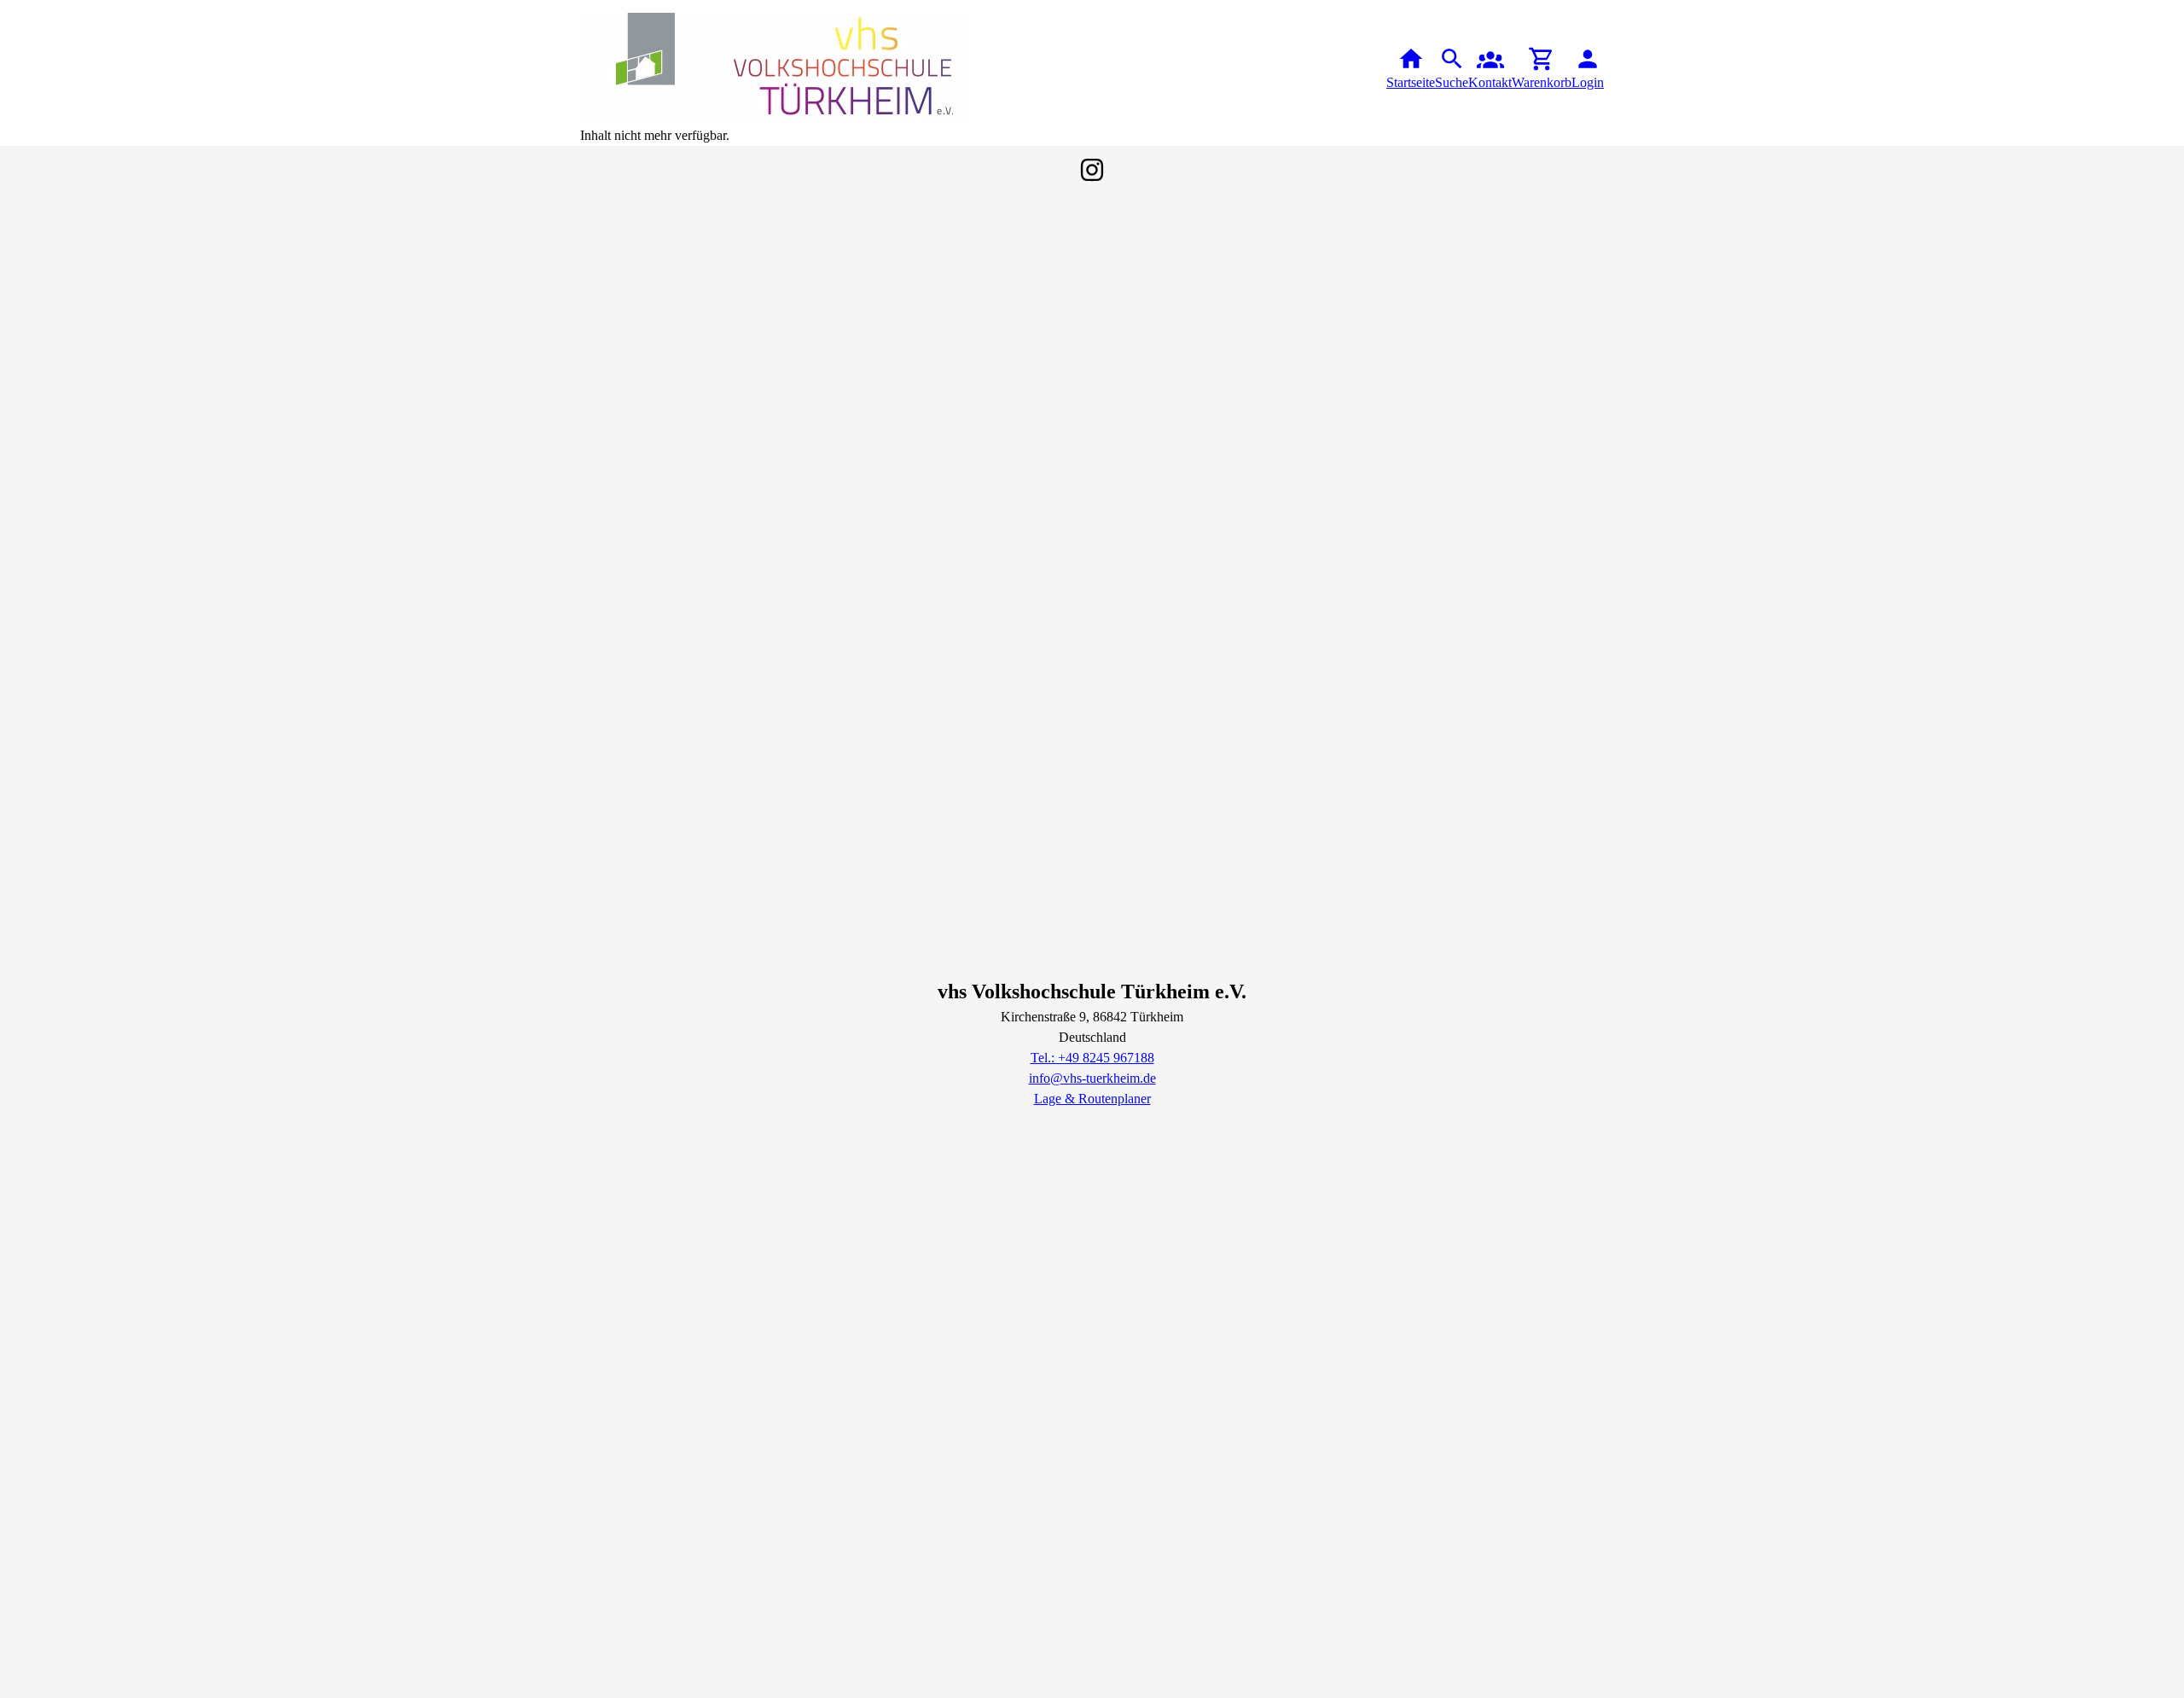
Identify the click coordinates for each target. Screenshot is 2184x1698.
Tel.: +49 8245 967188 (1092, 1058)
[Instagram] (1092, 170)
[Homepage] (774, 69)
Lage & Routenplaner (1092, 1099)
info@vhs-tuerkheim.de (1092, 1078)
